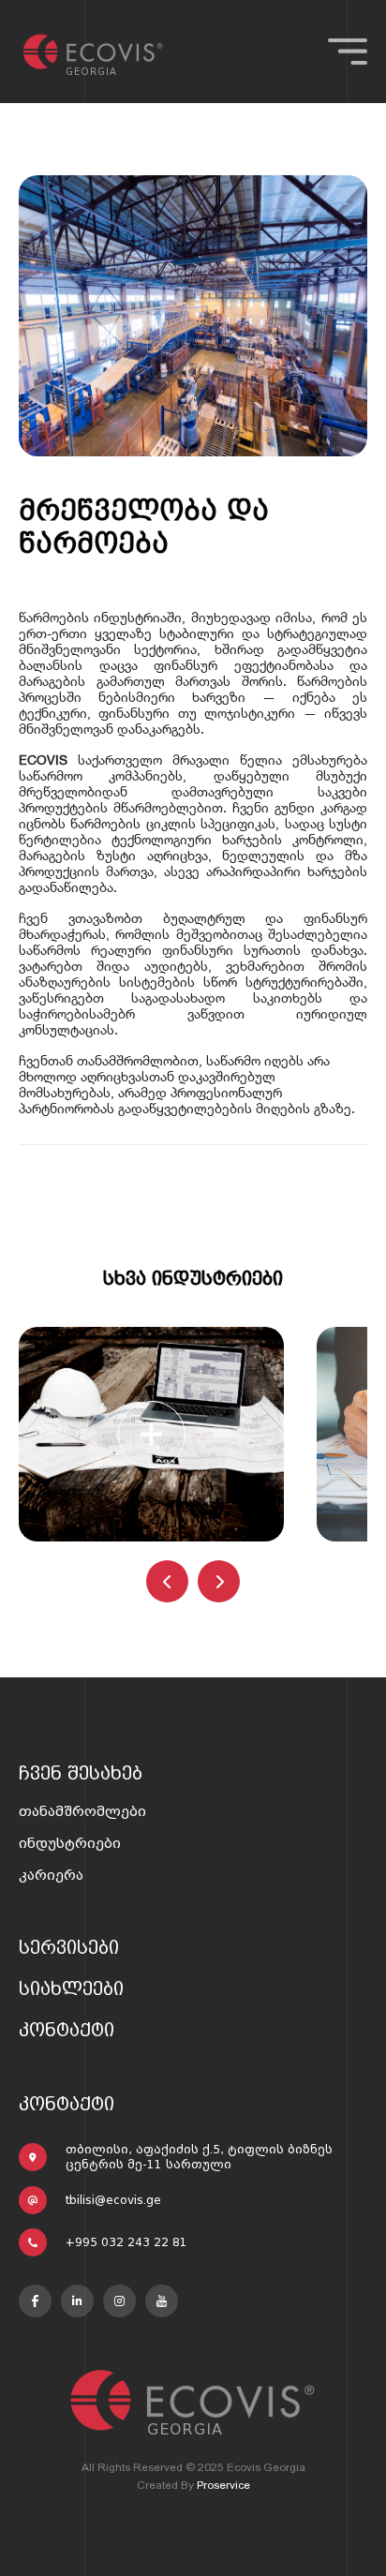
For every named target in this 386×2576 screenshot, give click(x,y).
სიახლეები (71, 1988)
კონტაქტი (67, 2030)
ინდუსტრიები (70, 1843)
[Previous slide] (167, 1581)
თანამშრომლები (82, 1811)
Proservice (223, 2485)
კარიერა (51, 1875)
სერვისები (69, 1947)
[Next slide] (219, 1581)
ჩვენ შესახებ (81, 1773)
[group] (151, 1434)
